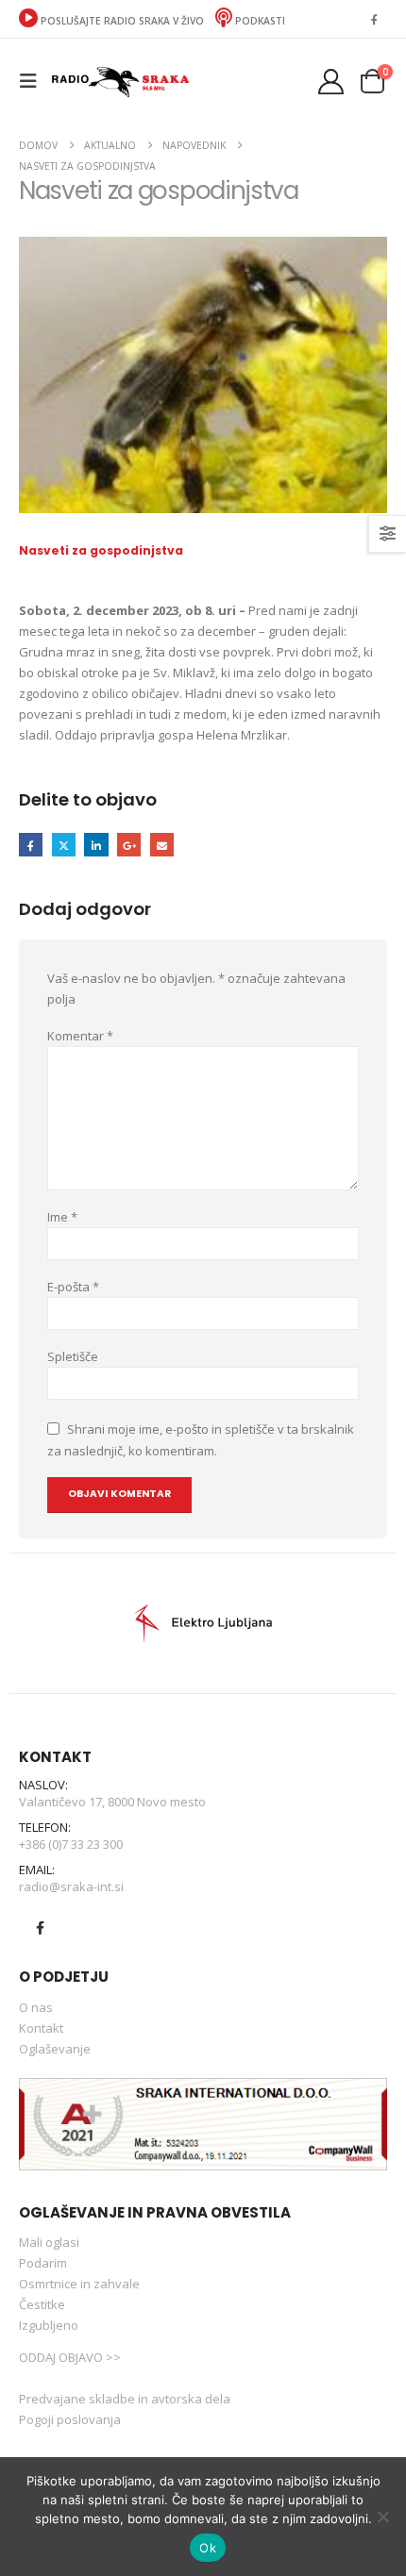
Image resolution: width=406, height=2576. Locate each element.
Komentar (80, 1036)
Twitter (64, 845)
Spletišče (73, 1356)
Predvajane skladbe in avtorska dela (125, 2399)
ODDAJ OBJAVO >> (70, 2357)
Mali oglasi (49, 2242)
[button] (34, 81)
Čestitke (42, 2304)
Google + (129, 845)
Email (162, 845)
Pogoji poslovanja (70, 2419)
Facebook (31, 845)
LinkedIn (96, 845)
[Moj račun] (331, 82)
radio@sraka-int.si (71, 1886)
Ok (208, 2548)
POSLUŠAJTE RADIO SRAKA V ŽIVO (122, 21)
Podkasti (259, 21)
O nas (36, 2007)
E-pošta (73, 1287)
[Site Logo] (120, 81)
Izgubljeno (49, 2325)
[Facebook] (374, 19)
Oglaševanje (55, 2049)
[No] (382, 2517)
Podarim (43, 2263)
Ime (62, 1217)
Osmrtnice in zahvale (79, 2284)
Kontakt (41, 2028)
